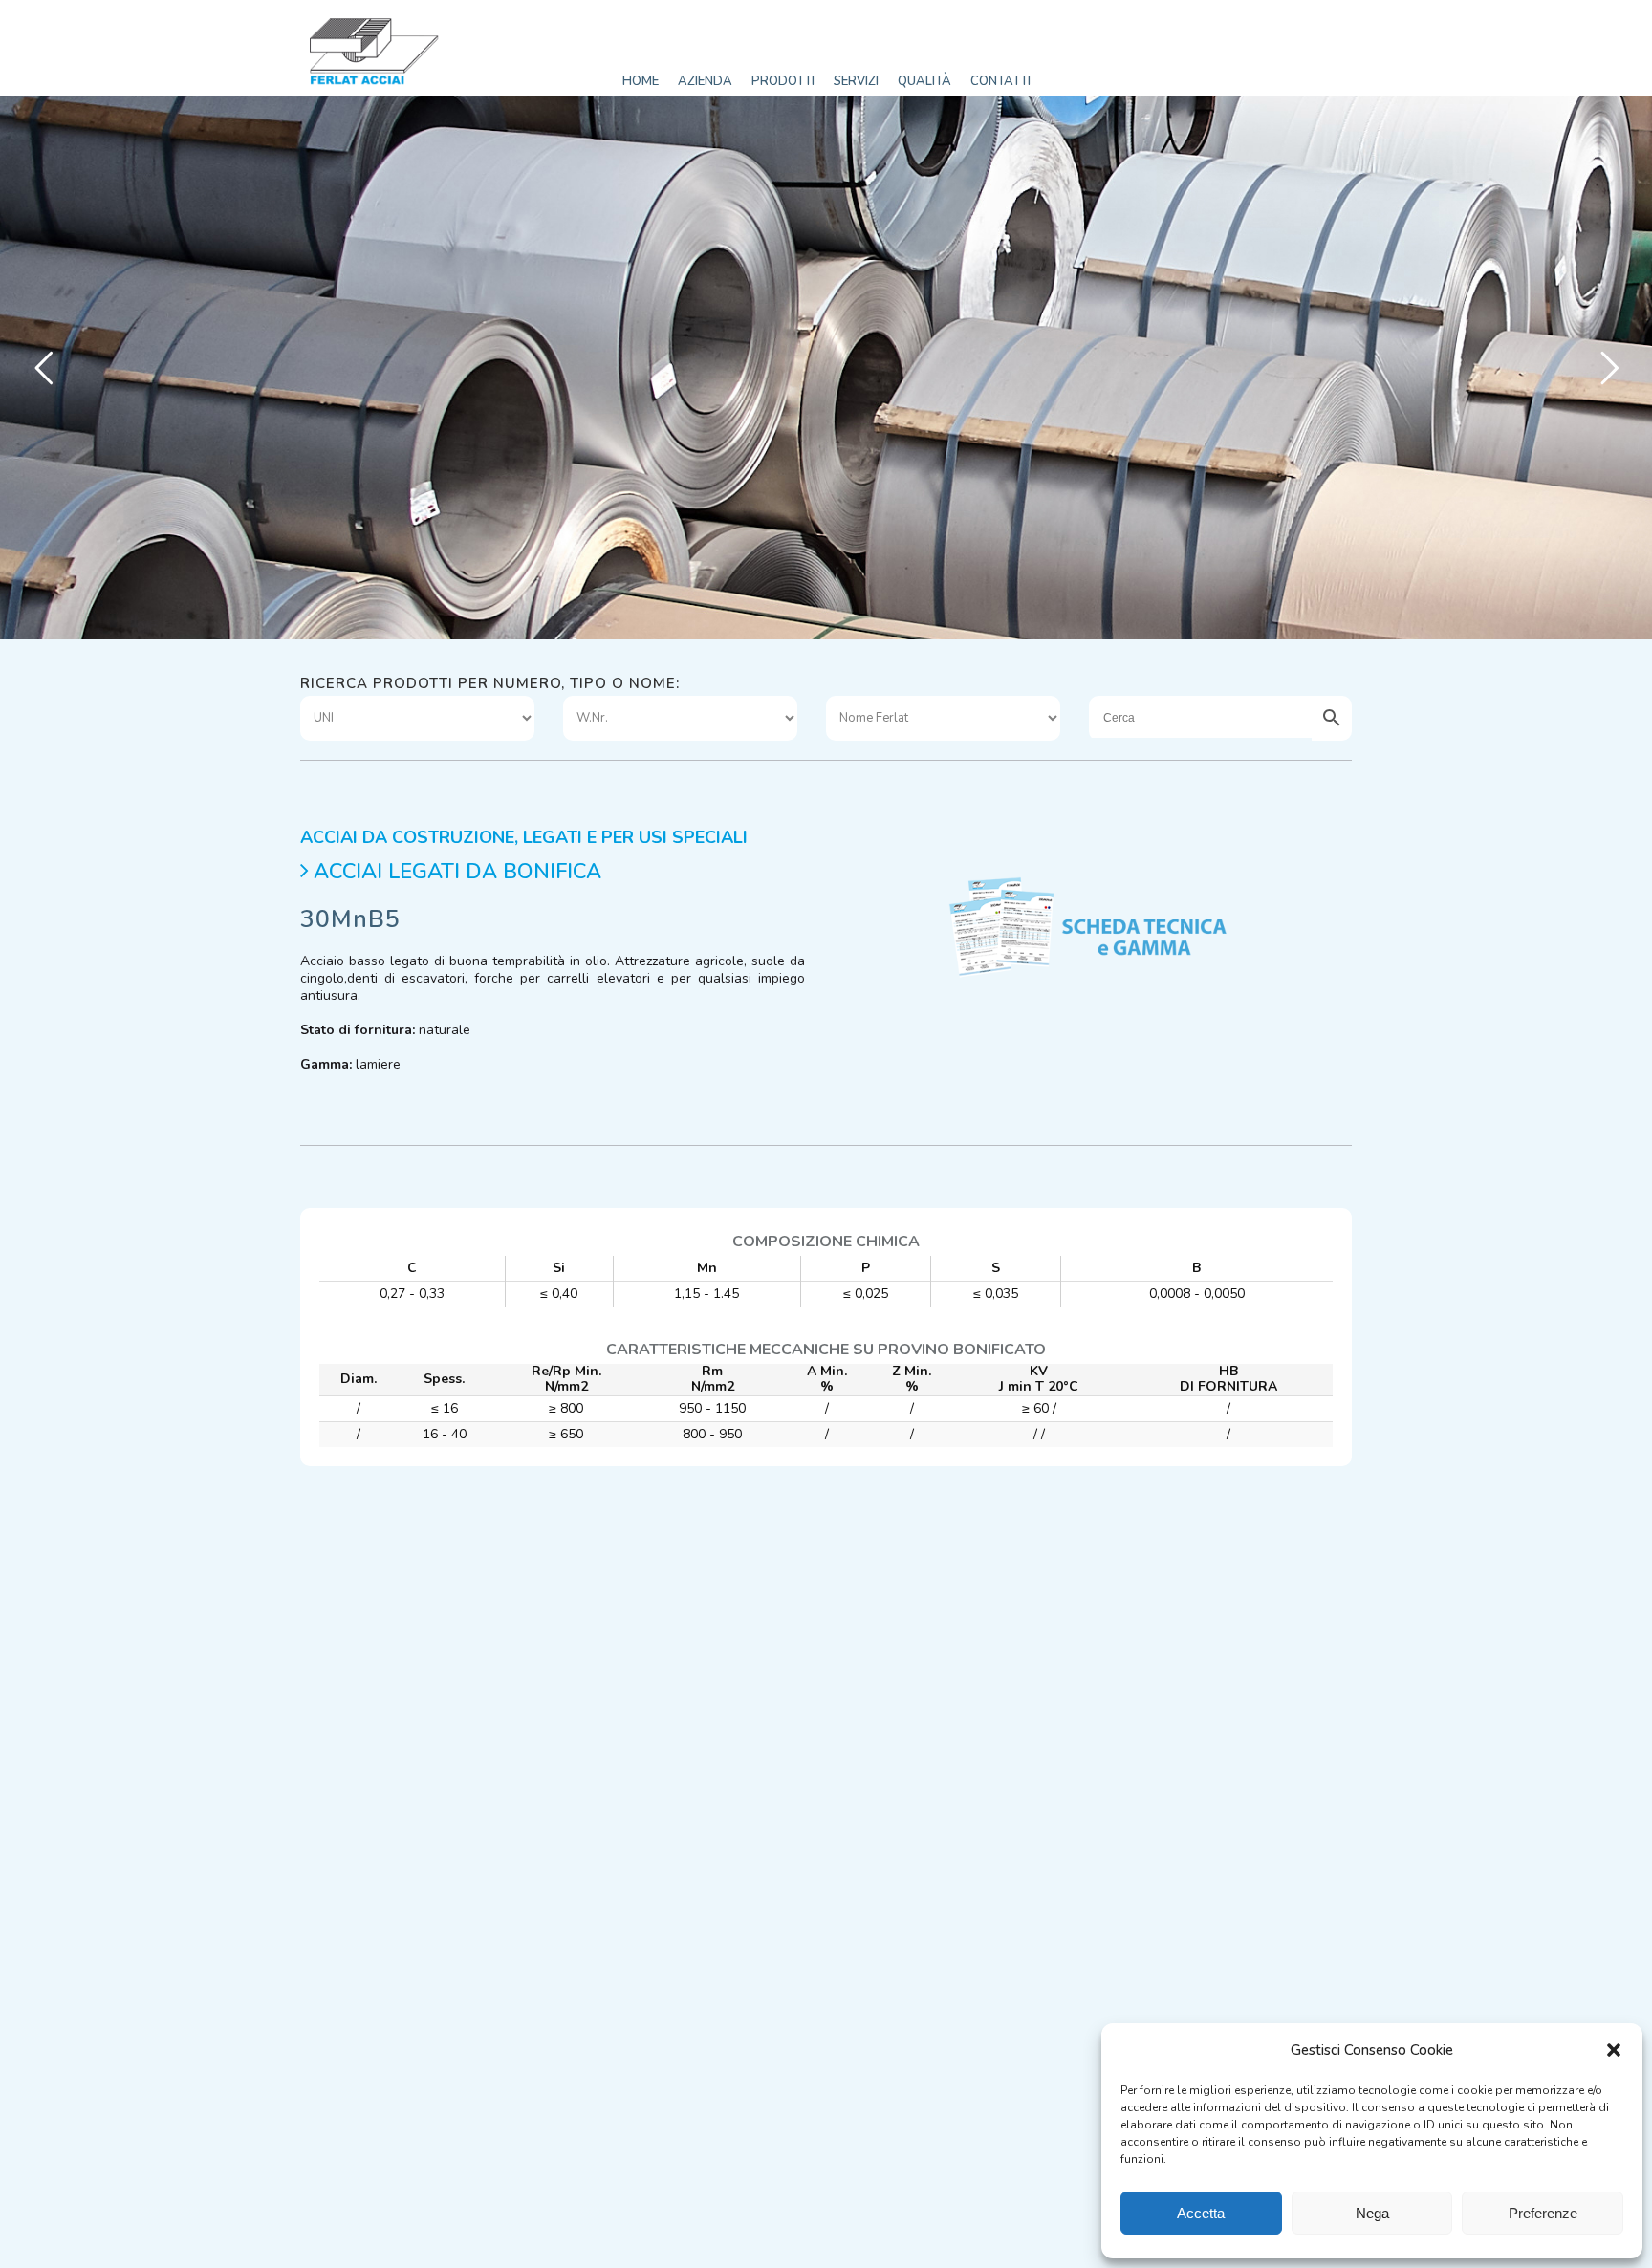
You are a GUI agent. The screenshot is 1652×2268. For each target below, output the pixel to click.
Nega (1372, 2213)
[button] (1614, 2050)
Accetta (1201, 2213)
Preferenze (1543, 2213)
